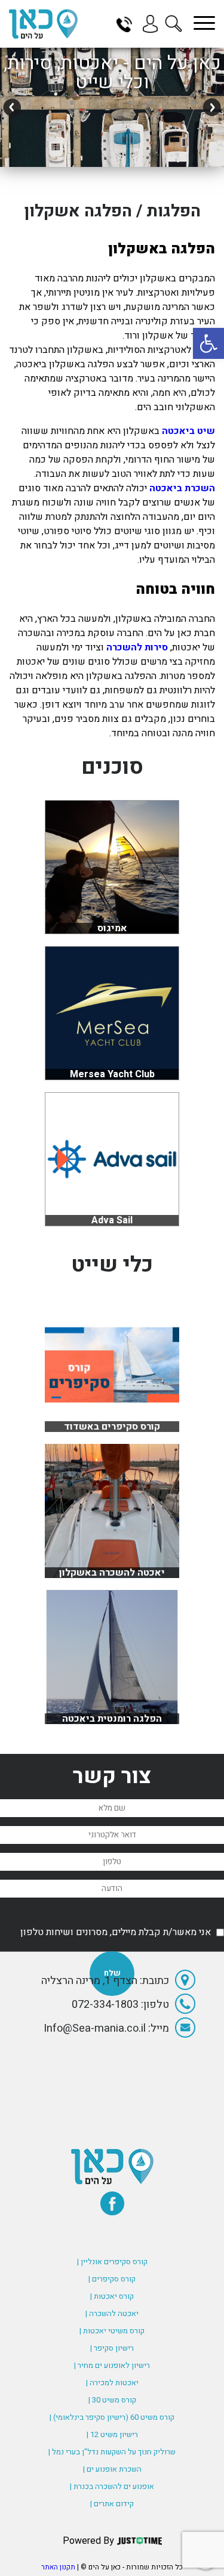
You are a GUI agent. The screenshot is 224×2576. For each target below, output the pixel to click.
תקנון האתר (58, 2567)
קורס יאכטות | (112, 2296)
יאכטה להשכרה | (112, 2313)
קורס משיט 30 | (112, 2400)
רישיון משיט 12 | (112, 2434)
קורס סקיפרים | (112, 2279)
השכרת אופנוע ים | (112, 2469)
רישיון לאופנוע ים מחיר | (112, 2365)
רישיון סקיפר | (112, 2348)
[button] (208, 343)
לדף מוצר (112, 1426)
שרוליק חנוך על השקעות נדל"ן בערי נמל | (112, 2452)
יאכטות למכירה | (112, 2383)
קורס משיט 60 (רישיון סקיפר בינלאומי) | (112, 2417)
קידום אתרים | (112, 2504)
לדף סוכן (112, 928)
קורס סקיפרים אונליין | (112, 2262)
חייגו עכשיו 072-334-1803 (128, 24)
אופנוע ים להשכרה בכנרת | (112, 2486)
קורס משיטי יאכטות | (112, 2331)
